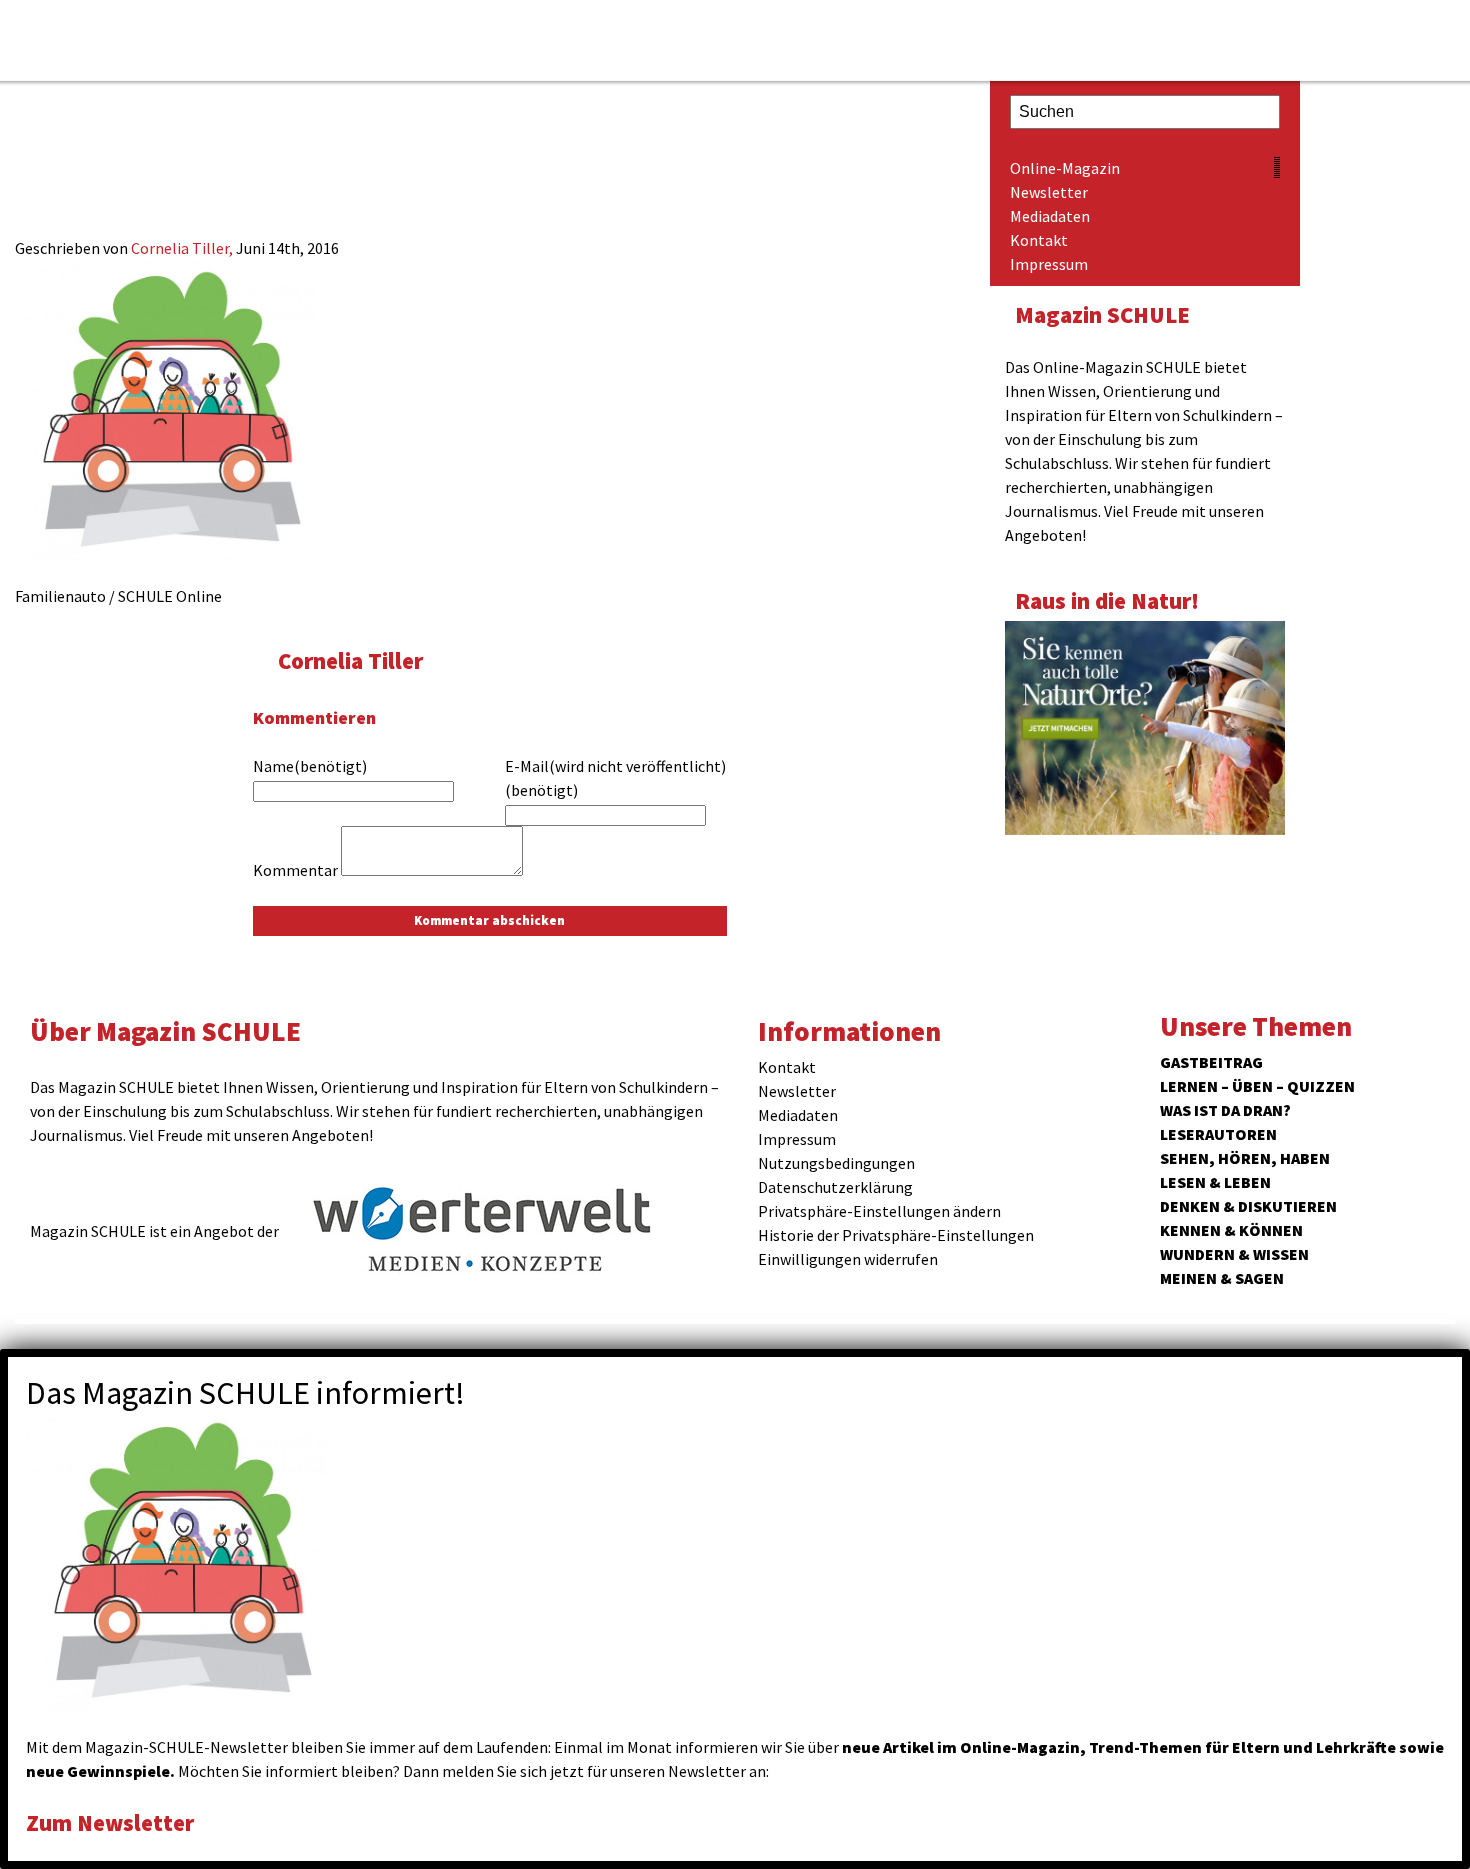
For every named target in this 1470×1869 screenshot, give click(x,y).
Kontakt (1039, 240)
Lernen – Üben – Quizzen (1257, 1086)
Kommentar (295, 870)
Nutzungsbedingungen (836, 1163)
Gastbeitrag (1211, 1062)
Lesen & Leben (1215, 1182)
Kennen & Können (1231, 1230)
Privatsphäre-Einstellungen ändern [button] (879, 1211)
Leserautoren (1218, 1134)
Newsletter (1049, 192)
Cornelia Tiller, (183, 248)
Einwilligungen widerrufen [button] (848, 1259)
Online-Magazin (1065, 168)
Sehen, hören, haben (1245, 1158)
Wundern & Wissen (1234, 1254)
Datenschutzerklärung (835, 1187)
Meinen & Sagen (1222, 1278)
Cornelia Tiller (350, 660)
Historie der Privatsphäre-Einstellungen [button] (896, 1235)
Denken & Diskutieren (1248, 1206)
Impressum (1049, 264)
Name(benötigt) (310, 766)
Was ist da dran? (1225, 1110)
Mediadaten (1050, 216)
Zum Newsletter (110, 1822)
